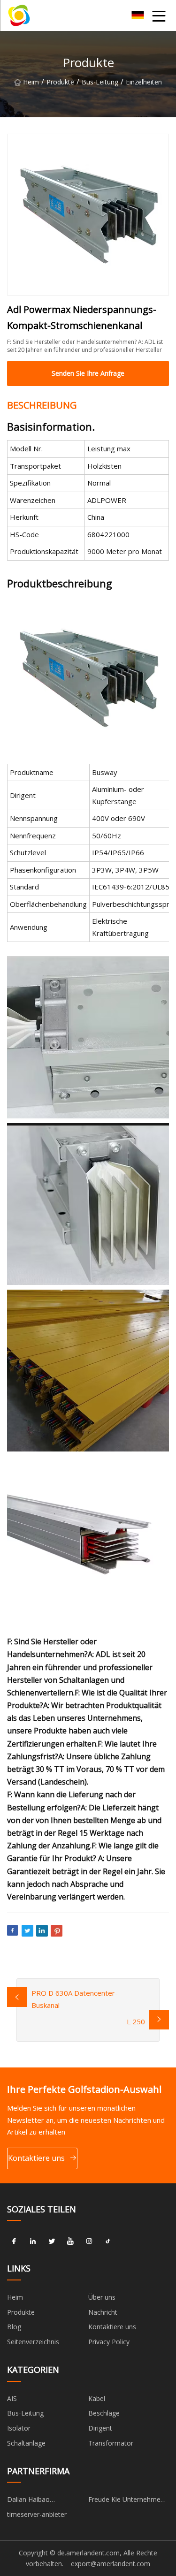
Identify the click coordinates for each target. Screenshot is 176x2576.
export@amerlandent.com (111, 2564)
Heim (31, 82)
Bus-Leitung (100, 82)
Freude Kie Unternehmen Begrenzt (126, 2501)
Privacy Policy (109, 2342)
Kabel (97, 2398)
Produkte (60, 82)
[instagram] (89, 2241)
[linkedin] (33, 2241)
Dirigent (100, 2428)
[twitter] (52, 2241)
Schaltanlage (26, 2443)
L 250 (136, 2021)
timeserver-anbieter (37, 2514)
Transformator (111, 2443)
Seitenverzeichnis (33, 2342)
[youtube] (70, 2241)
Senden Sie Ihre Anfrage (88, 373)
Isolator (19, 2428)
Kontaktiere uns (36, 2158)
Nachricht (103, 2312)
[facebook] (14, 2241)
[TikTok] (108, 2241)
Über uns (102, 2297)
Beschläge (104, 2413)
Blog (14, 2327)
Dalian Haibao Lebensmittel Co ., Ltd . (42, 2501)
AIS (12, 2398)
